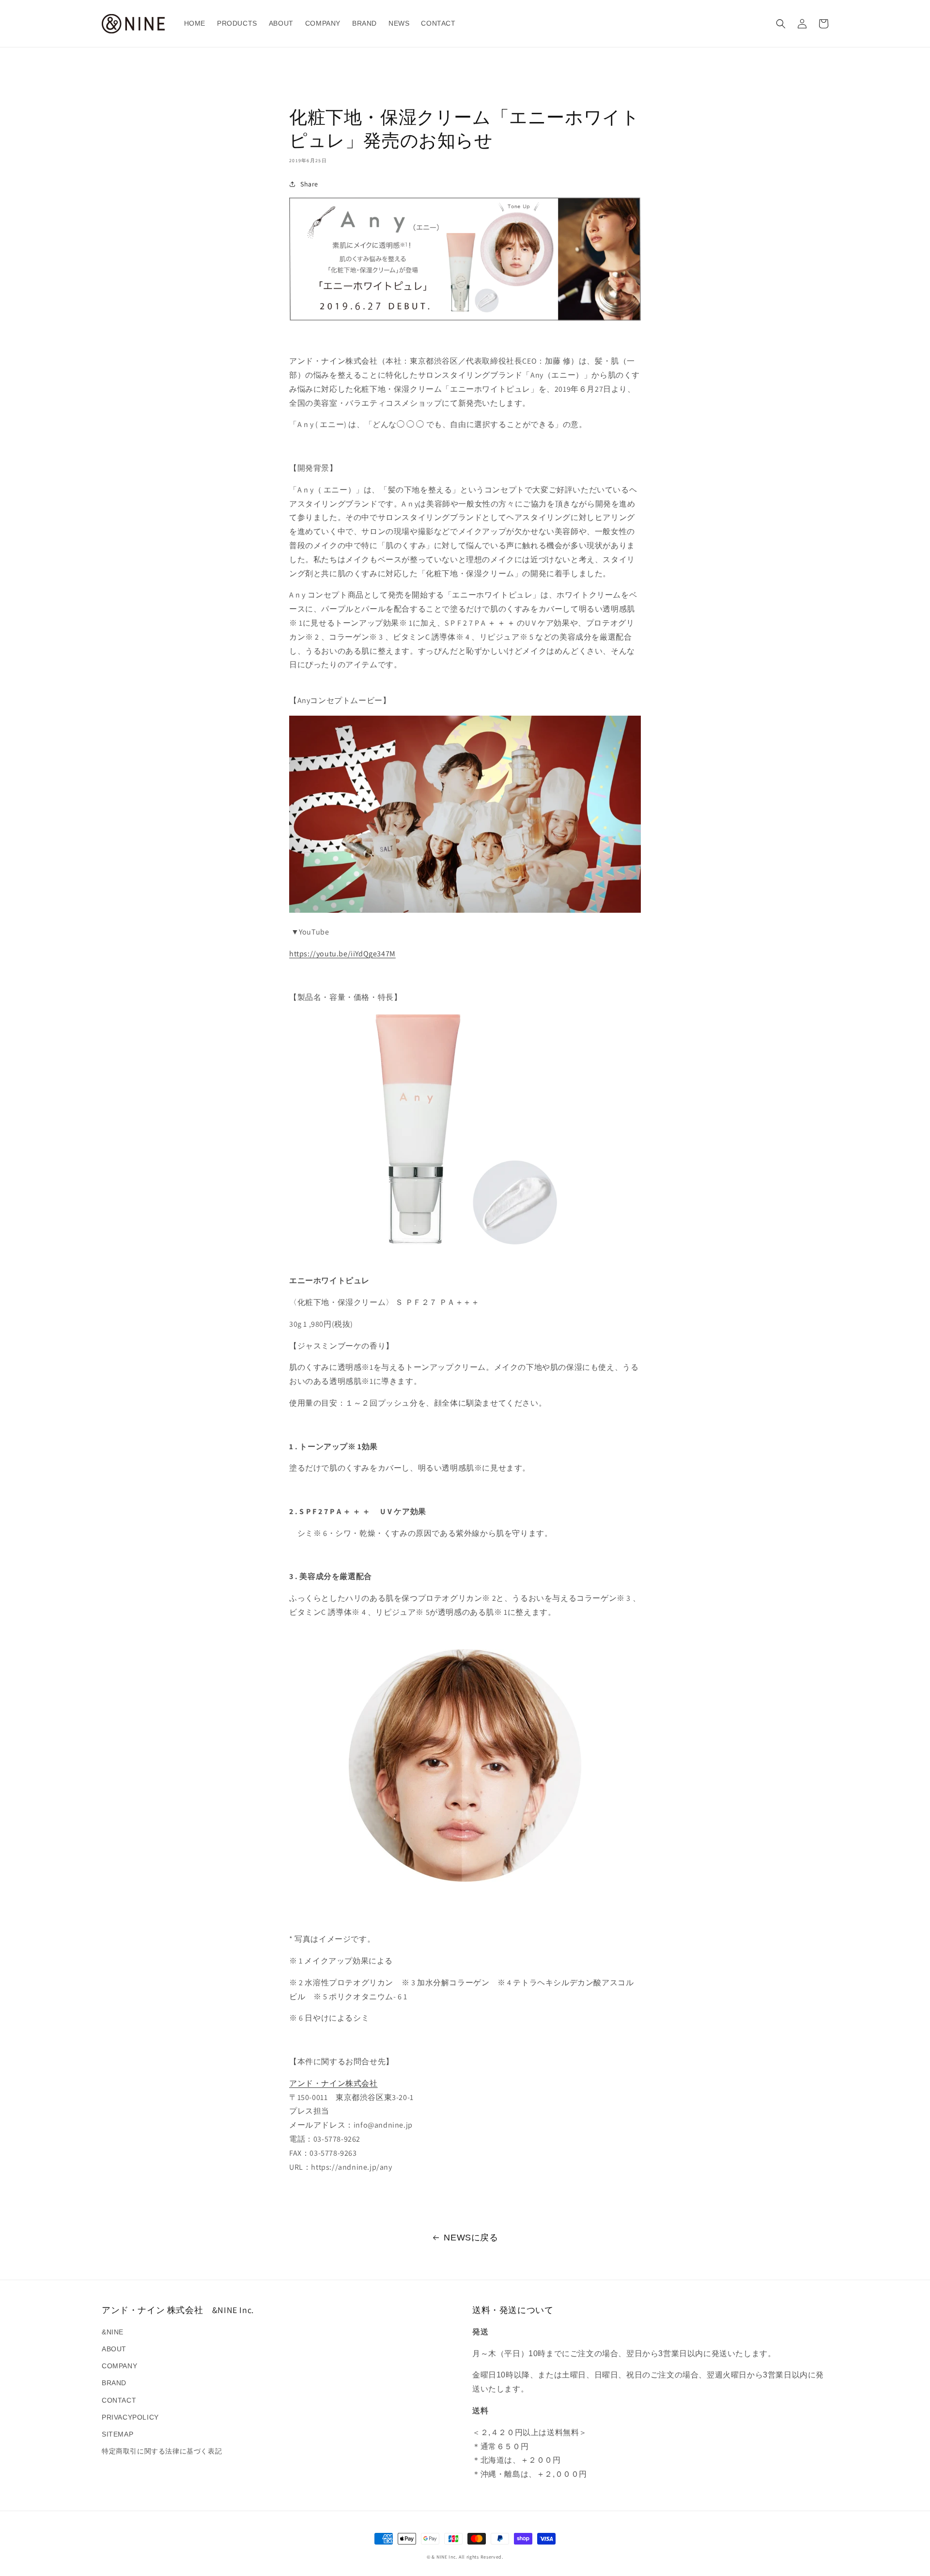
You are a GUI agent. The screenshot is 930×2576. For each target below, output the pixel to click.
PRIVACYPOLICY (130, 2417)
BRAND (114, 2383)
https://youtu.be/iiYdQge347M (342, 954)
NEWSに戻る (471, 2238)
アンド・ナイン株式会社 (333, 2083)
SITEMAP (117, 2434)
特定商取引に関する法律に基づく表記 (162, 2451)
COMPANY (119, 2366)
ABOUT (114, 2349)
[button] (781, 24)
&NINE (113, 2332)
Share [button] (309, 184)
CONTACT (119, 2400)
